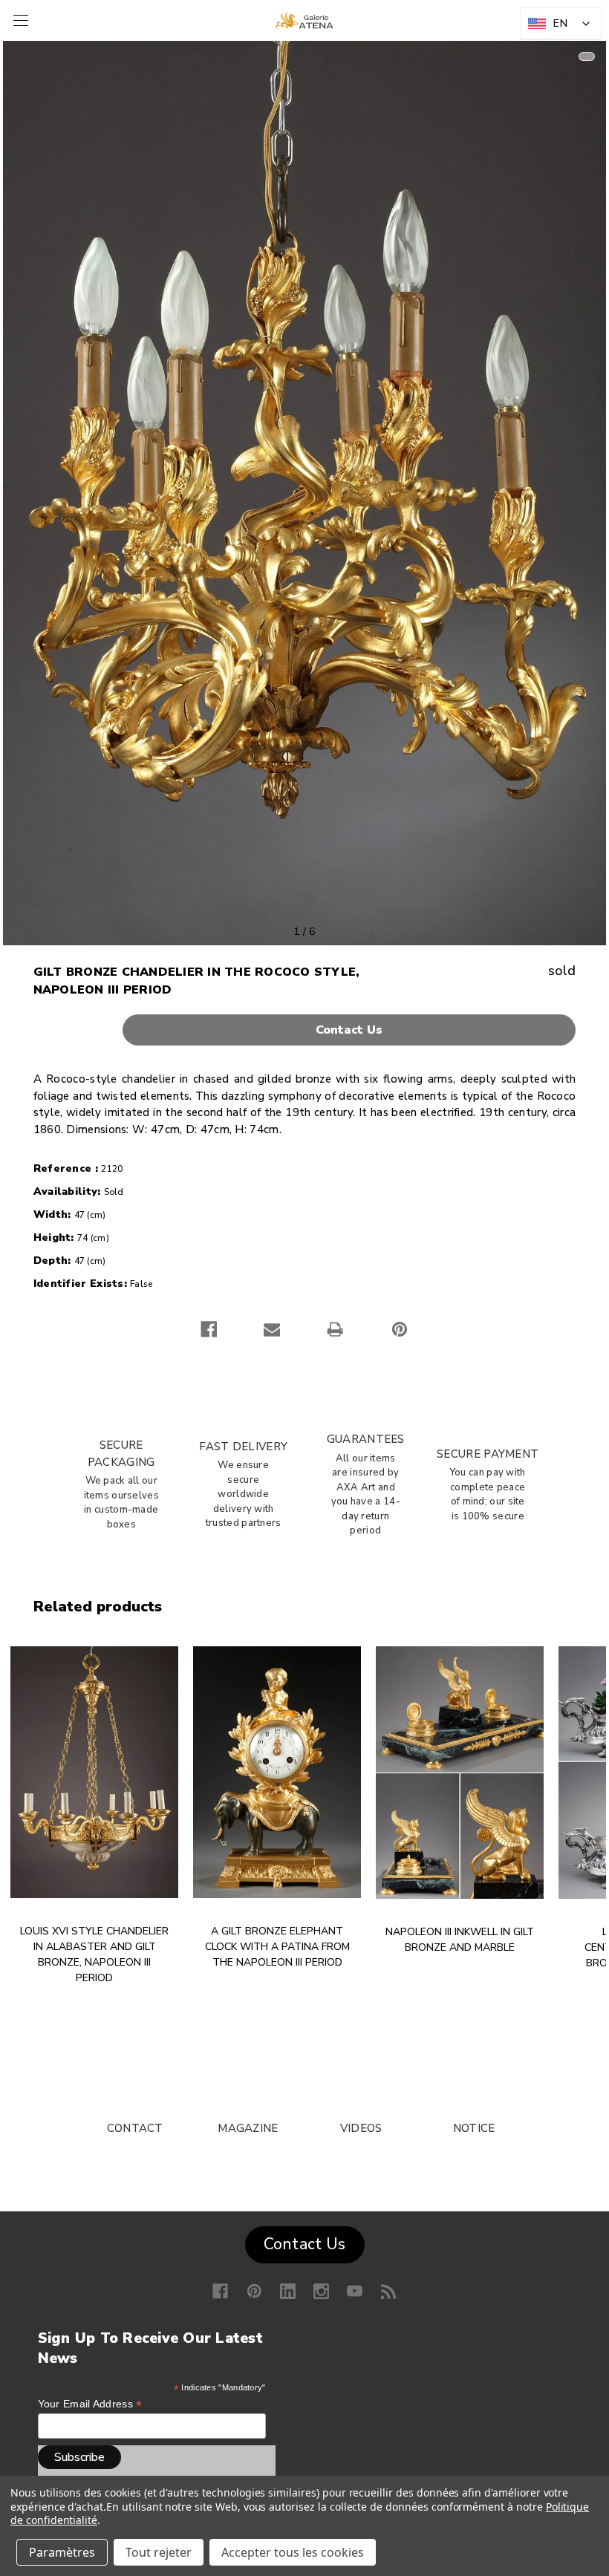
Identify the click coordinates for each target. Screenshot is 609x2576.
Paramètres (62, 2552)
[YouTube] (355, 2291)
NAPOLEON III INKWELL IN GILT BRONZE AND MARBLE (460, 1940)
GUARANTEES (366, 1439)
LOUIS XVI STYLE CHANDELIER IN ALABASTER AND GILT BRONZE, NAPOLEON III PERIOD (94, 1954)
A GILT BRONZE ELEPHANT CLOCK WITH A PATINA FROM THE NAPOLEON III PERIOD (277, 1947)
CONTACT (135, 2128)
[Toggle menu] (19, 20)
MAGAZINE (248, 2128)
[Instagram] (321, 2291)
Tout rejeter (159, 2552)
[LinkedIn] (288, 2291)
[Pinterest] (400, 1329)
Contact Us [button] (305, 2244)
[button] (305, 1030)
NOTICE (474, 2128)
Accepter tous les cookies (293, 2552)
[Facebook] (209, 1329)
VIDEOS (361, 2128)
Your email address (90, 2404)
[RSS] (389, 2291)
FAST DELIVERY (243, 1447)
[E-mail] (272, 1329)
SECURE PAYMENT (488, 1454)
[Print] (335, 1329)
